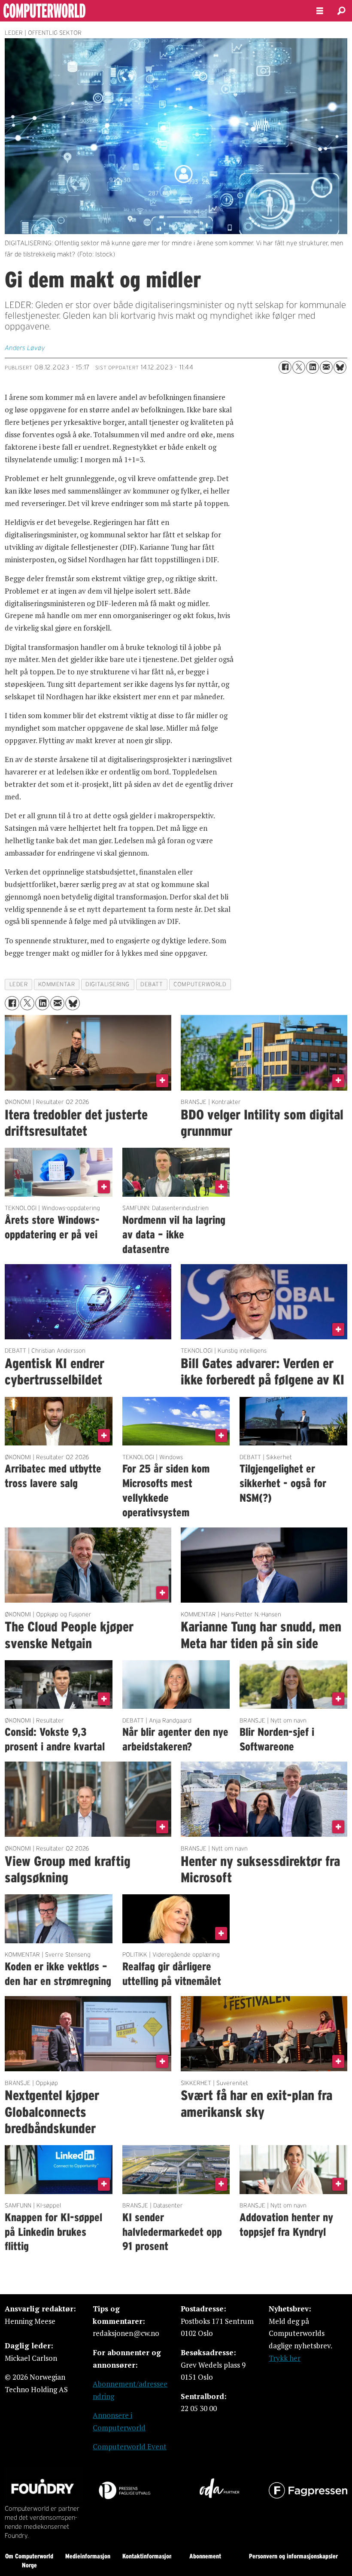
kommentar (56, 984)
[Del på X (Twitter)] (299, 367)
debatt (152, 984)
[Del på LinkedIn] (313, 367)
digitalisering (108, 984)
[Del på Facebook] (285, 367)
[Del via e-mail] (326, 367)
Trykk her (285, 2358)
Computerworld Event (130, 2446)
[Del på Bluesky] (340, 367)
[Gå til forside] (151, 11)
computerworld (200, 984)
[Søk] (341, 11)
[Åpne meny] (320, 11)
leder (19, 984)
